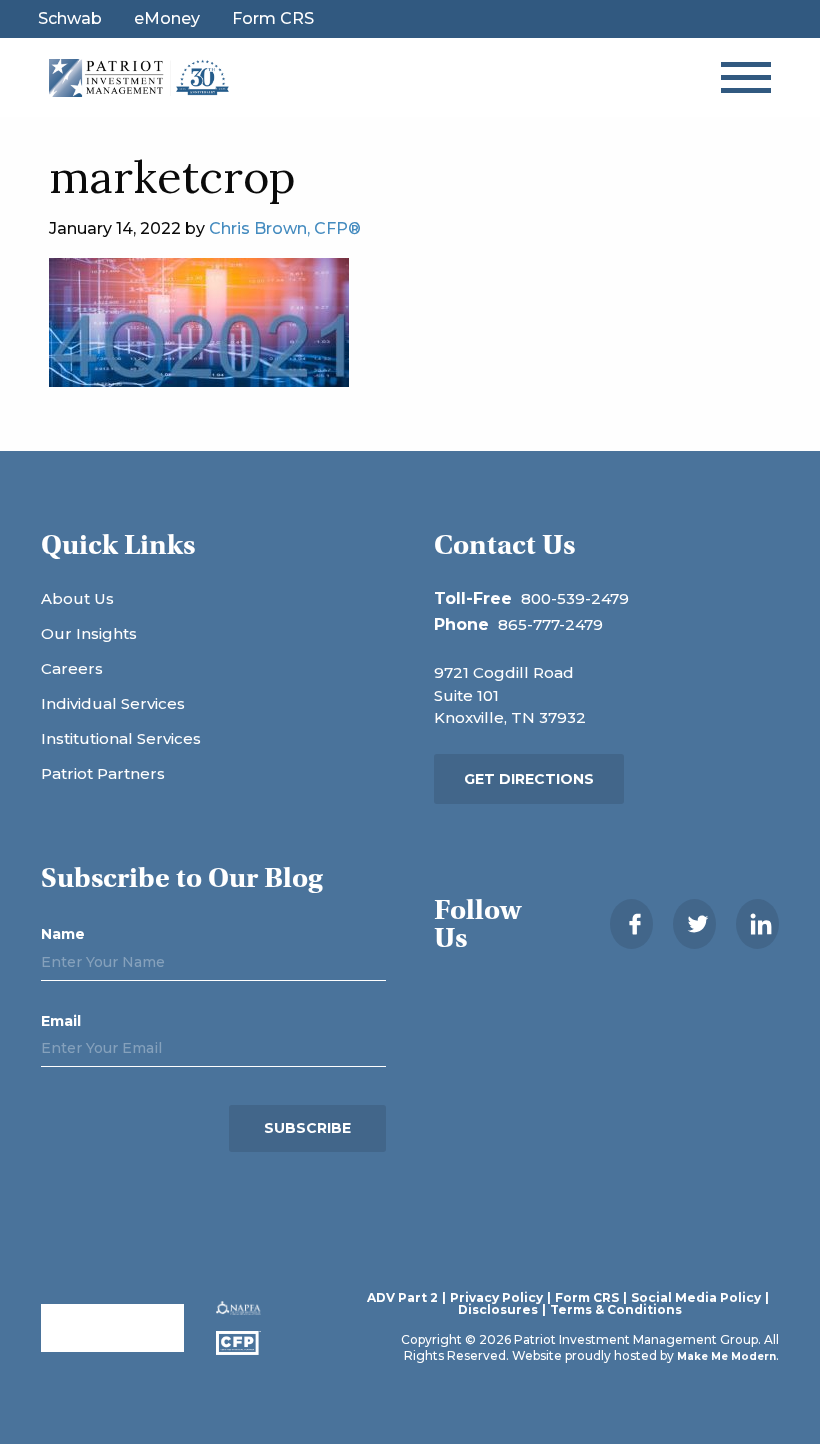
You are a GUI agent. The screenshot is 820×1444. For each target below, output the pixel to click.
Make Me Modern (726, 1356)
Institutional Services (121, 738)
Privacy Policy (496, 1298)
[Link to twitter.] (694, 924)
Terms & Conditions (616, 1310)
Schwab (70, 19)
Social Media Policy (696, 1298)
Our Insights (89, 633)
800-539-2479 (575, 598)
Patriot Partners (103, 773)
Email (61, 1021)
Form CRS (273, 19)
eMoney (167, 19)
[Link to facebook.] (631, 924)
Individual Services (113, 703)
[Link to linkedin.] (757, 924)
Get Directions (529, 779)
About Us (77, 598)
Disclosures (498, 1310)
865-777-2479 (550, 624)
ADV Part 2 (402, 1298)
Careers (72, 668)
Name (63, 934)
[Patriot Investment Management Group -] (139, 76)
